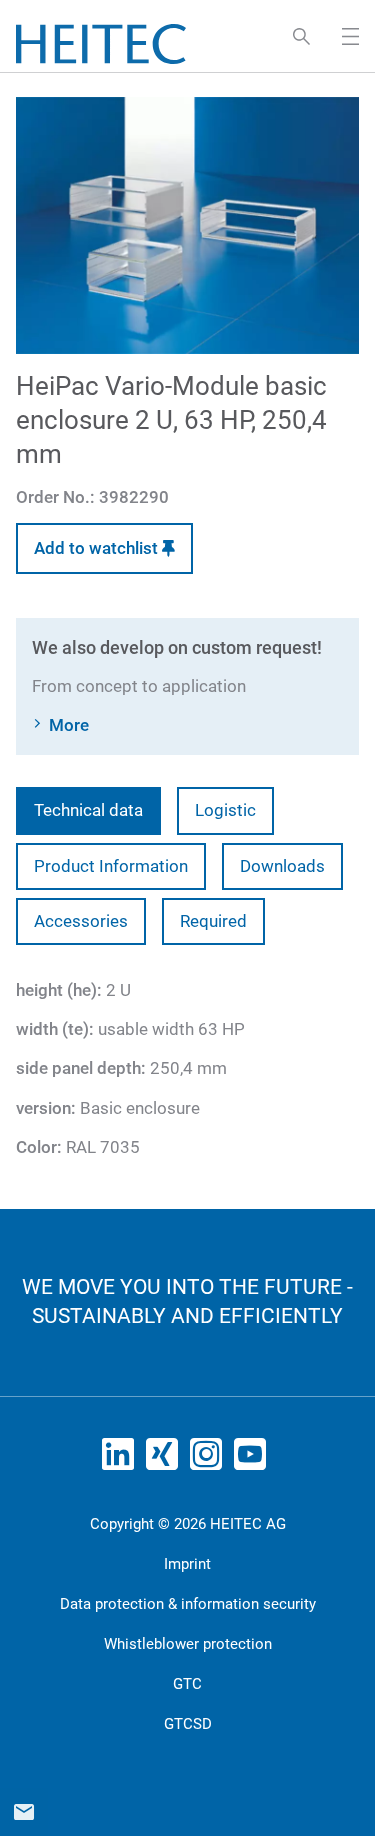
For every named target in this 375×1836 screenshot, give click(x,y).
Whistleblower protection (188, 1644)
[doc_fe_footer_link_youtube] (254, 1460)
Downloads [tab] (282, 866)
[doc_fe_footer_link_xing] (166, 1460)
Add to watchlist (98, 548)
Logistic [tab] (225, 810)
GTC (187, 1684)
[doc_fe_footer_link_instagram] (210, 1460)
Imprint (187, 1564)
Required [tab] (213, 921)
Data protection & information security (188, 1604)
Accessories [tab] (81, 921)
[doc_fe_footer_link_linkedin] (122, 1460)
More (69, 725)
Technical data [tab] (88, 810)
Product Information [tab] (111, 866)
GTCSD (188, 1724)
